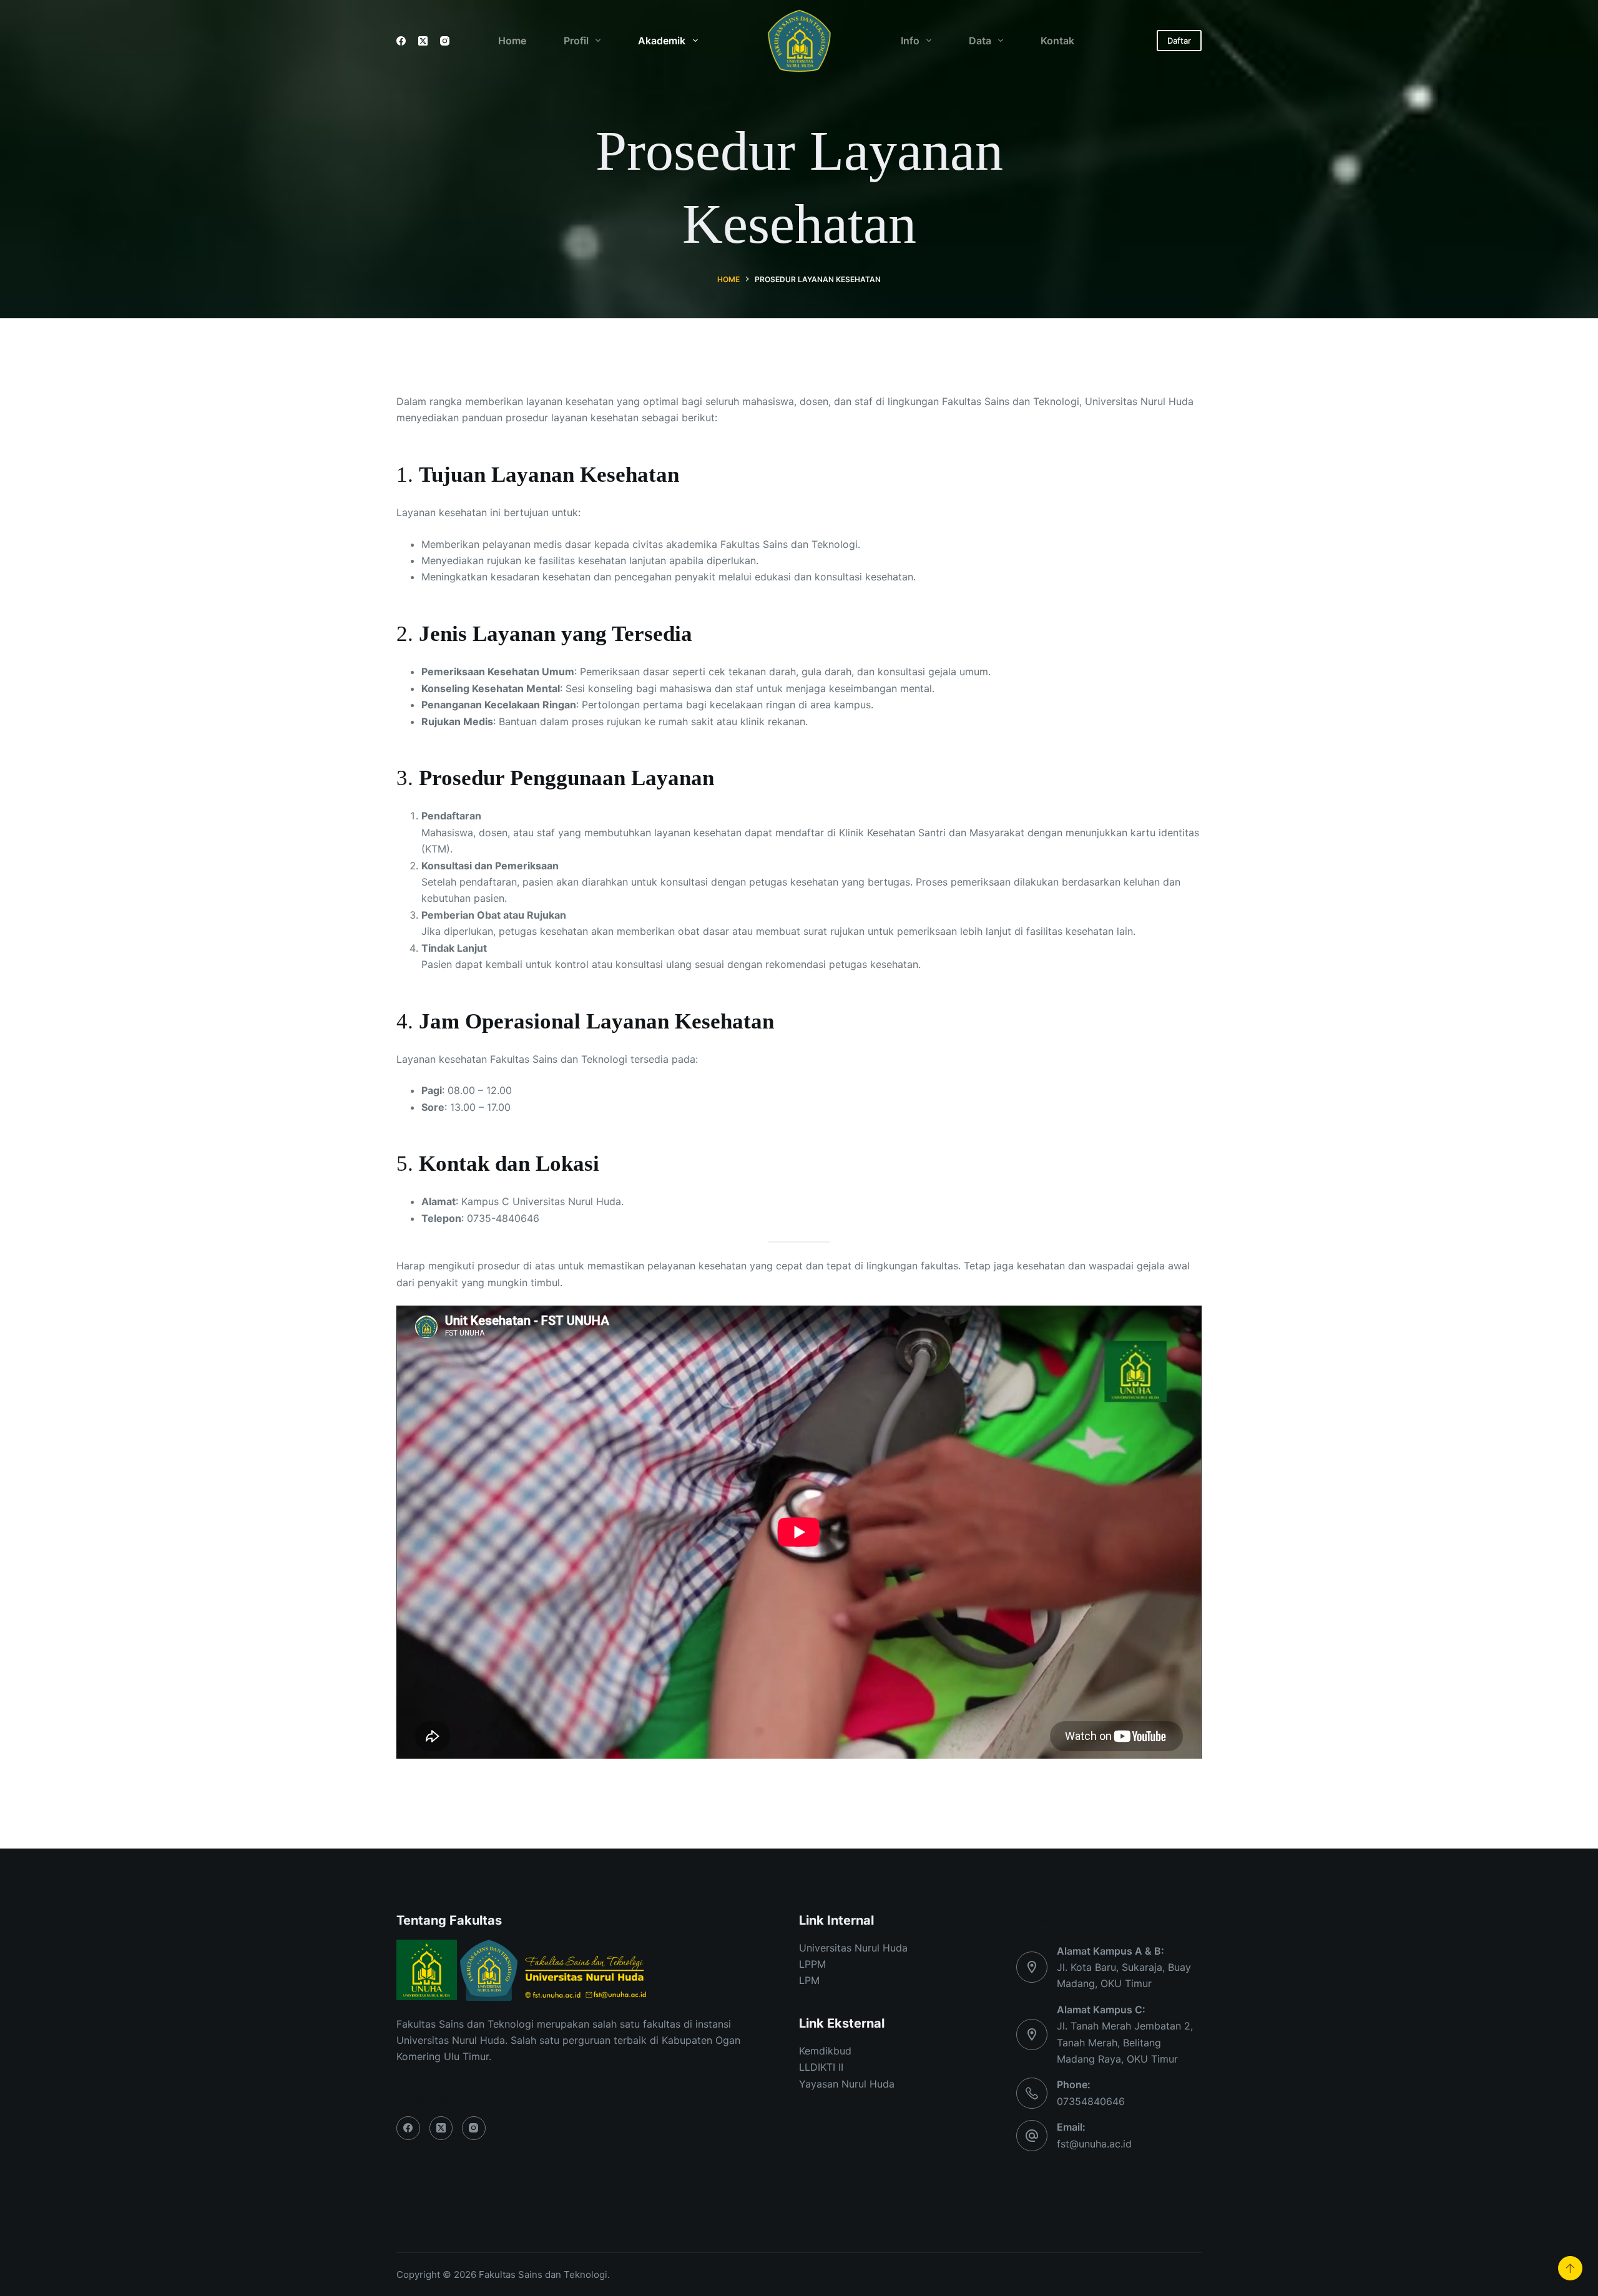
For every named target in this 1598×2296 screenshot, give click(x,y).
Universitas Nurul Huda (853, 1948)
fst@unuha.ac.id (1094, 2144)
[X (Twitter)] (423, 41)
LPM (809, 1980)
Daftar (1179, 41)
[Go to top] (1570, 2268)
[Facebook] (401, 41)
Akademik (662, 41)
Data (980, 41)
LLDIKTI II (821, 2067)
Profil (576, 41)
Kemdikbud (825, 2051)
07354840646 (1091, 2101)
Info (910, 41)
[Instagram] (445, 41)
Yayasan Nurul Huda (847, 2084)
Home (512, 41)
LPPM (812, 1964)
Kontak (1057, 41)
